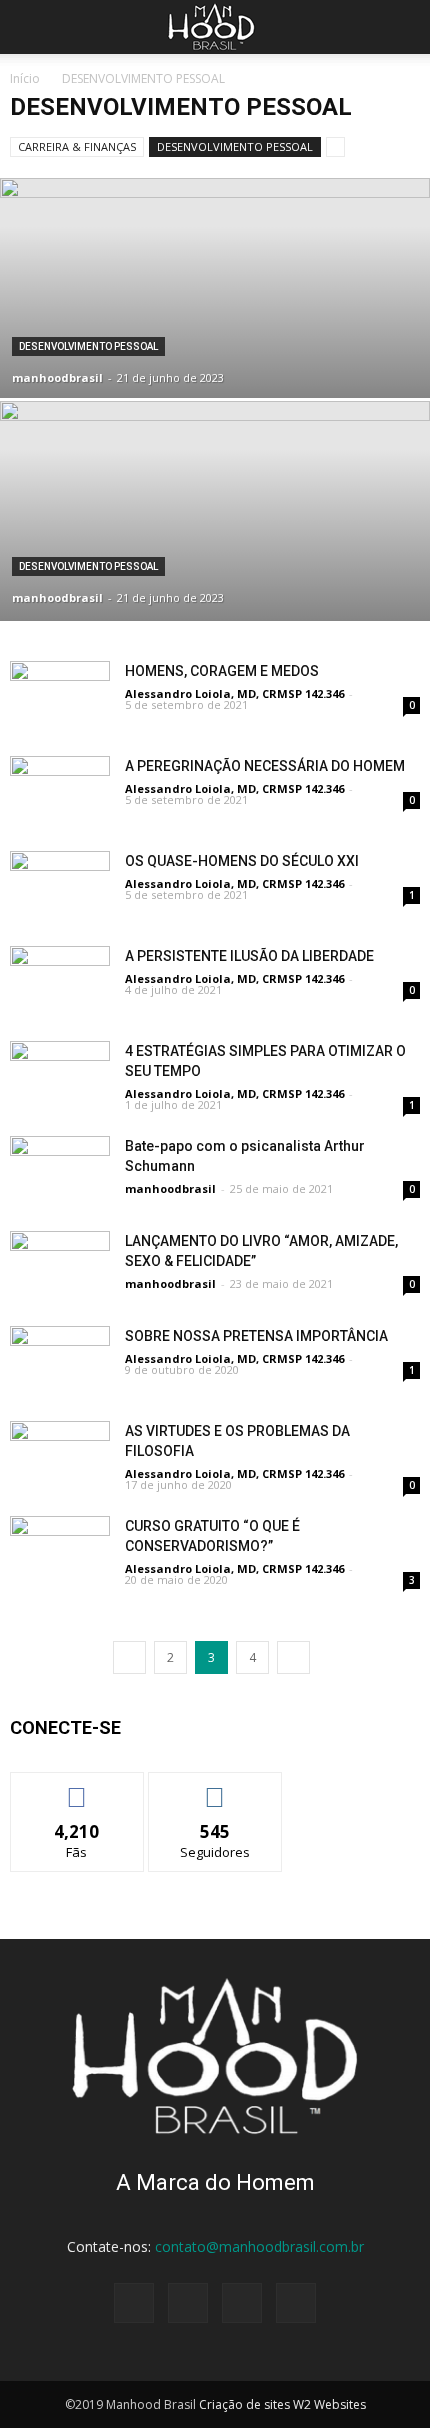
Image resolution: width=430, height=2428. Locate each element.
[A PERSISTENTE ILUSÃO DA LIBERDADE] (60, 980)
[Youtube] (296, 2303)
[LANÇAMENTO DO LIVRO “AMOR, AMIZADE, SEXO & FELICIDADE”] (60, 1265)
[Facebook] (134, 2303)
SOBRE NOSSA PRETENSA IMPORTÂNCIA (256, 1336)
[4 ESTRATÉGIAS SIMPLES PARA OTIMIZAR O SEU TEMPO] (60, 1075)
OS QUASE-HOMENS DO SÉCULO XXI (242, 861)
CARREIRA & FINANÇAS (77, 146)
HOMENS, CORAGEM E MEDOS (222, 671)
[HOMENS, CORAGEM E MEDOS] (60, 695)
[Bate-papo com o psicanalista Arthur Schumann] (60, 1170)
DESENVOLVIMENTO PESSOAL (235, 146)
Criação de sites (244, 2404)
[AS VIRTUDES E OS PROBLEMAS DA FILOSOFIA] (60, 1455)
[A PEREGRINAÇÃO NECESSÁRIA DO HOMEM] (60, 790)
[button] (402, 27)
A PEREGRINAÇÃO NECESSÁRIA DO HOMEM (265, 766)
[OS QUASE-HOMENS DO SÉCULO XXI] (60, 885)
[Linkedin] (242, 2303)
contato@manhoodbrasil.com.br (259, 2246)
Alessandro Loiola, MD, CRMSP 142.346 (234, 693)
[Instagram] (188, 2303)
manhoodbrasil (57, 377)
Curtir (77, 1787)
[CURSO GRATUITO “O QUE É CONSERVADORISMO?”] (60, 1550)
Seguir (215, 1787)
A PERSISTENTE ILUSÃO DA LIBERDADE (249, 956)
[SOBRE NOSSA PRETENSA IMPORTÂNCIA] (60, 1360)
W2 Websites (329, 2404)
